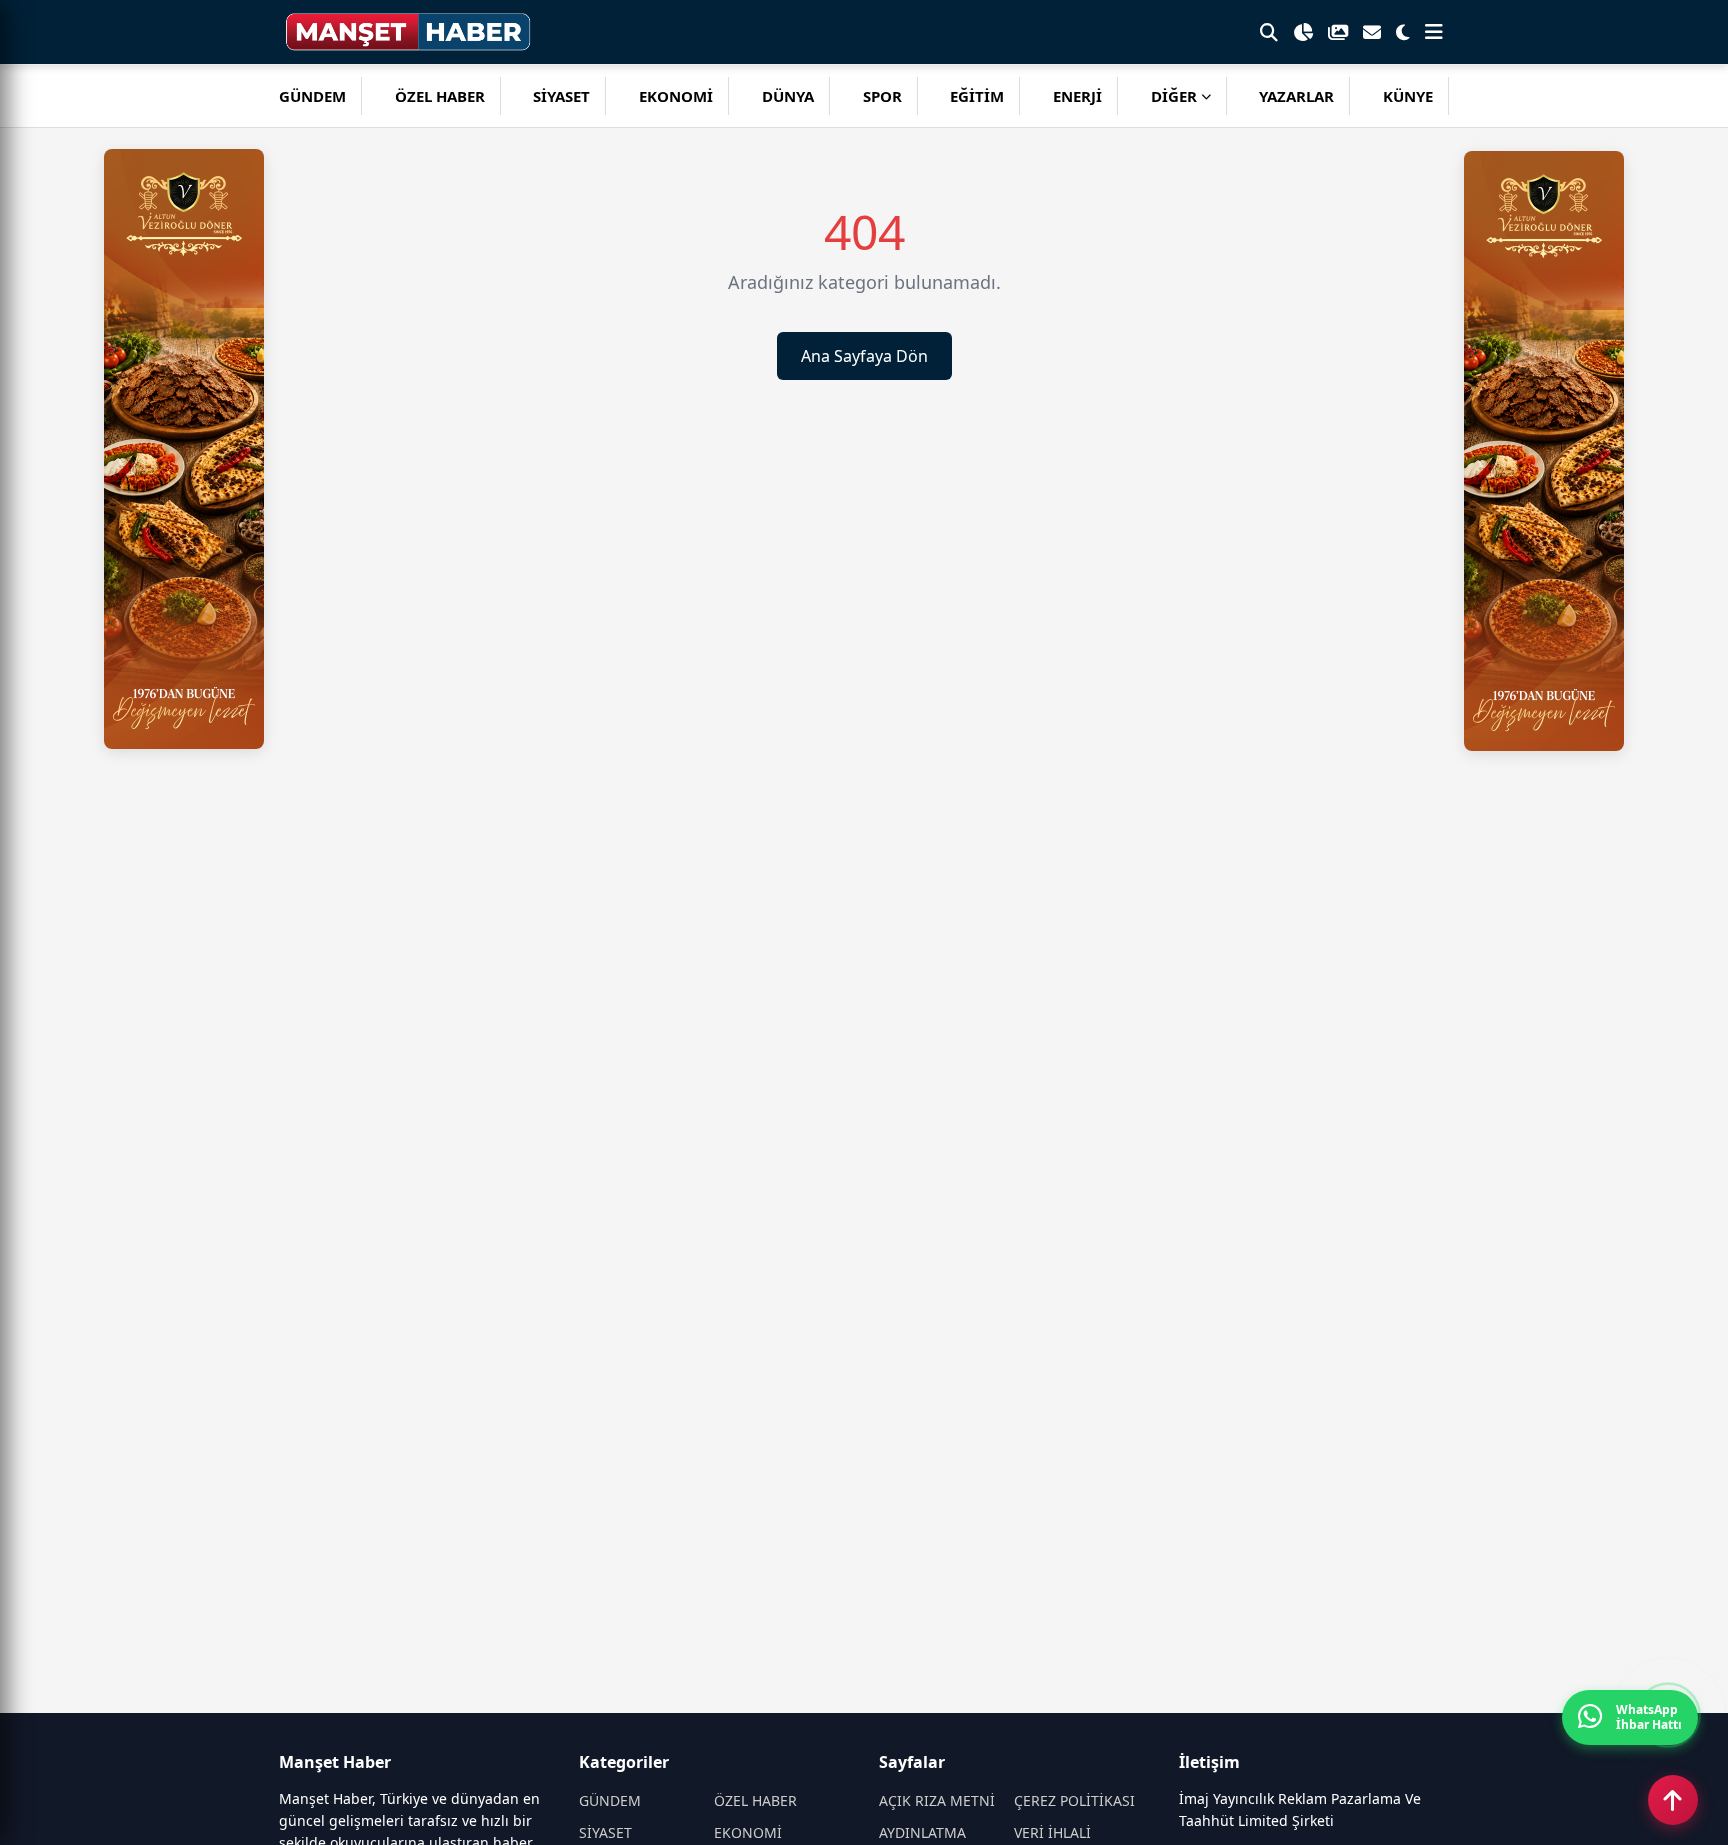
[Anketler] (1303, 32)
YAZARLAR (1296, 96)
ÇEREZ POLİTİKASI (1074, 1800)
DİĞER (1174, 96)
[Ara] (1269, 32)
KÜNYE (1408, 96)
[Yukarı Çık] (1673, 1800)
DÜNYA (788, 96)
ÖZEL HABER (440, 96)
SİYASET (561, 96)
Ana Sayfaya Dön (864, 356)
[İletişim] (1372, 32)
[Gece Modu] (1403, 32)
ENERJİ (1077, 96)
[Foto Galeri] (1338, 32)
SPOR (882, 96)
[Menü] (1434, 32)
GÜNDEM (312, 96)
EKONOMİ (676, 96)
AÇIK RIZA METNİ (937, 1800)
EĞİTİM (977, 96)
